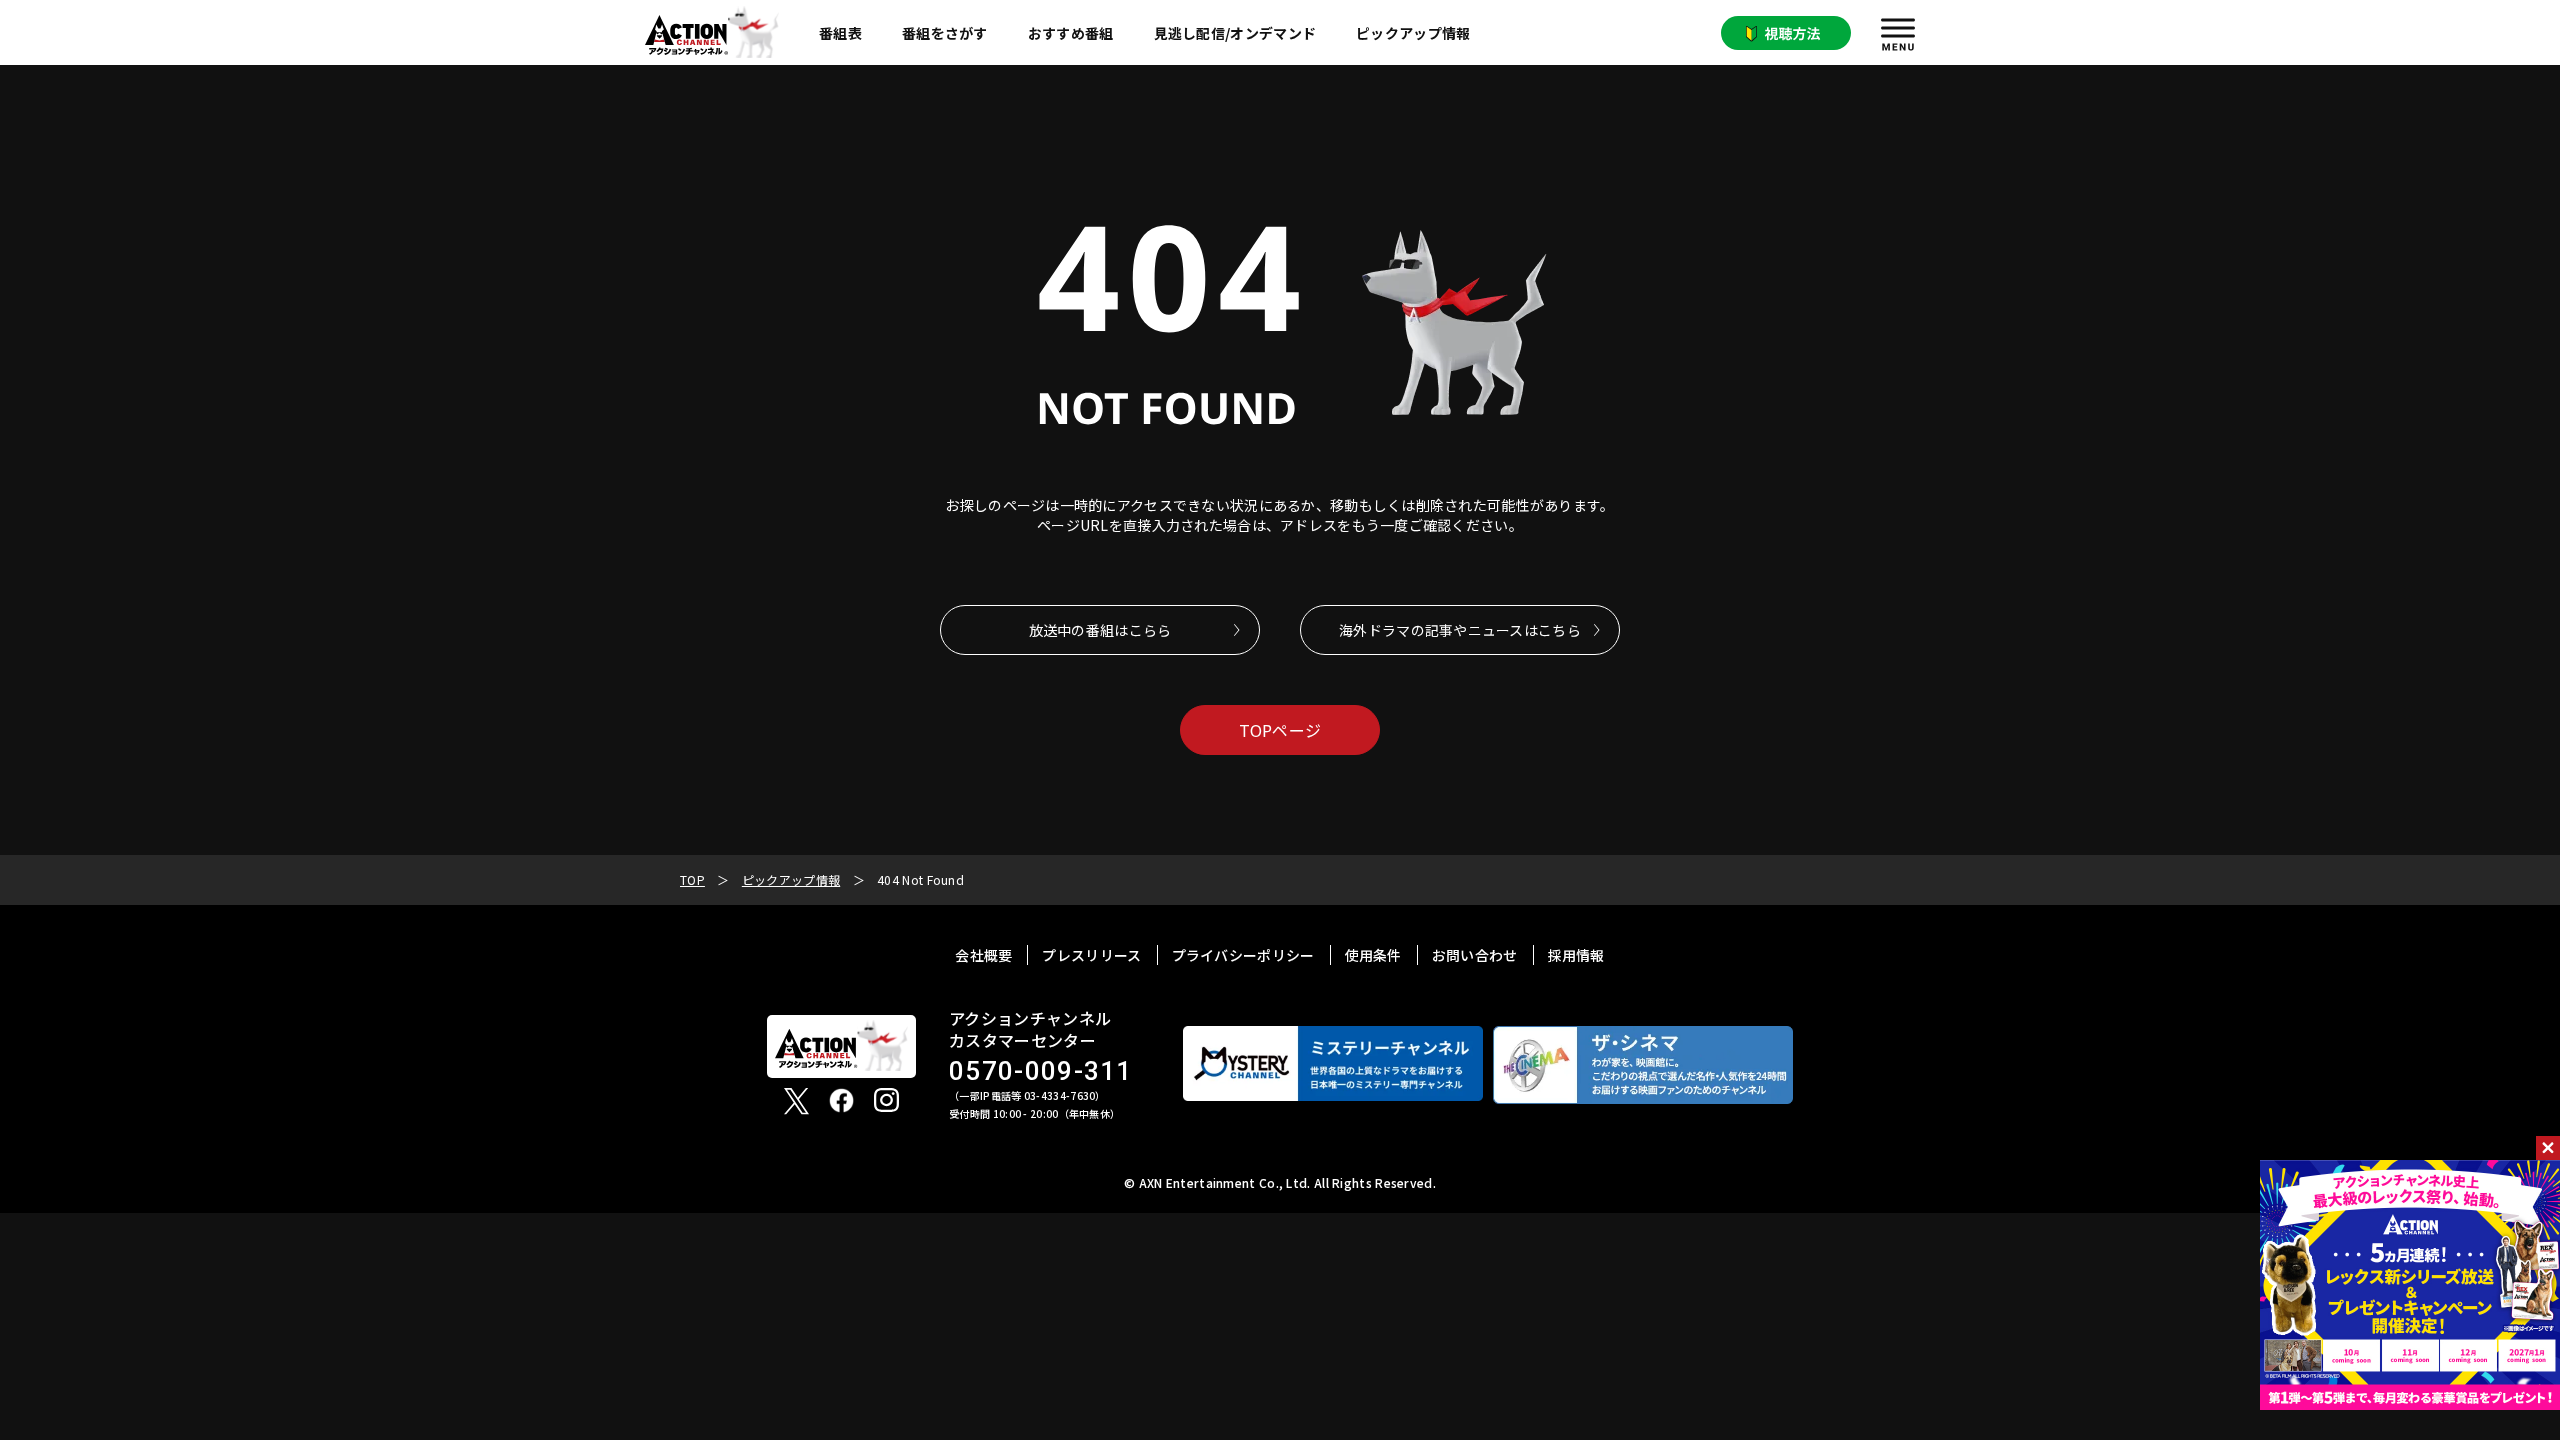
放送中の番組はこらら (1100, 630)
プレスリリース (1091, 955)
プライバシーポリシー (1243, 955)
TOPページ (1280, 730)
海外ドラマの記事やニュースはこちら (1460, 630)
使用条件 (1373, 955)
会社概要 (983, 955)
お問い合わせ (1475, 955)
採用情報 (1576, 955)
